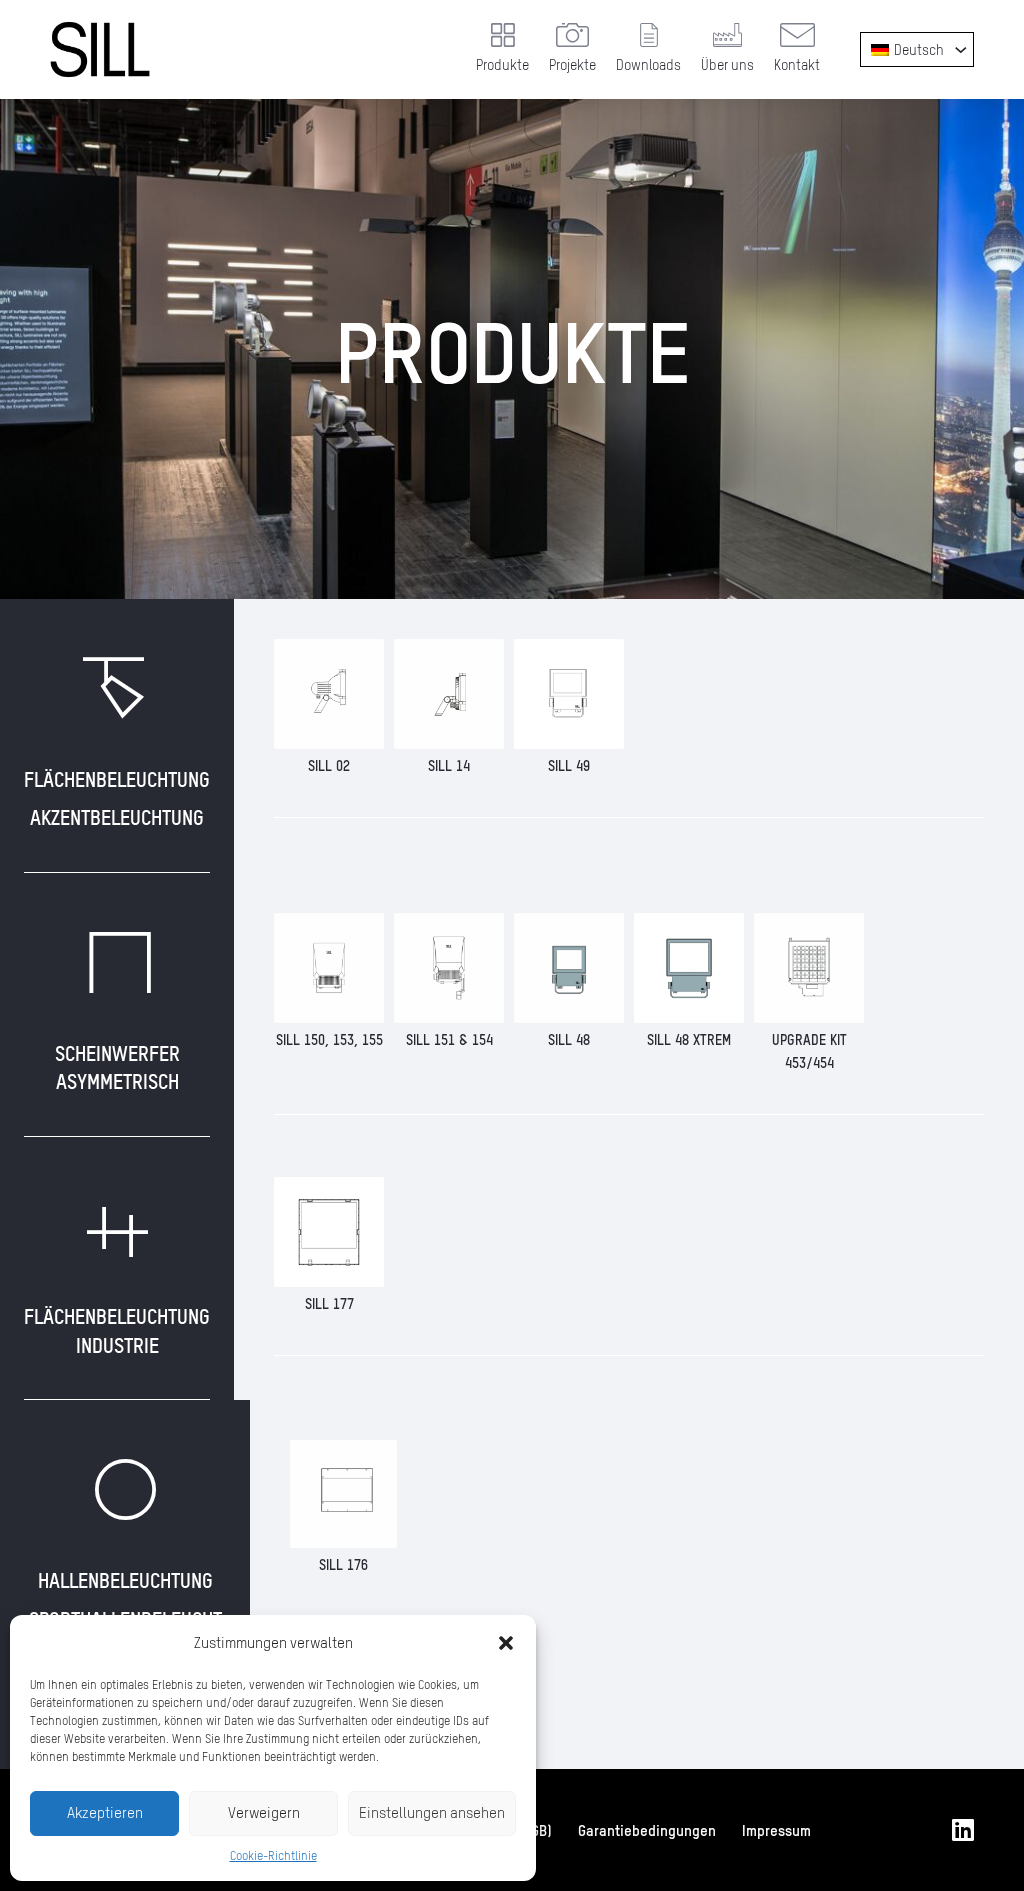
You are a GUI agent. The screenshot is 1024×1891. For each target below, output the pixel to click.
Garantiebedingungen (647, 1830)
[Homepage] (100, 49)
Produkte (502, 64)
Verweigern (264, 1812)
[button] (506, 1643)
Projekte (572, 64)
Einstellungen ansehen (432, 1812)
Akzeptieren (105, 1812)
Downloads (648, 64)
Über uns (727, 64)
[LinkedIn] (963, 1830)
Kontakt (797, 64)
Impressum (776, 1830)
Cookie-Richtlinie (273, 1855)
